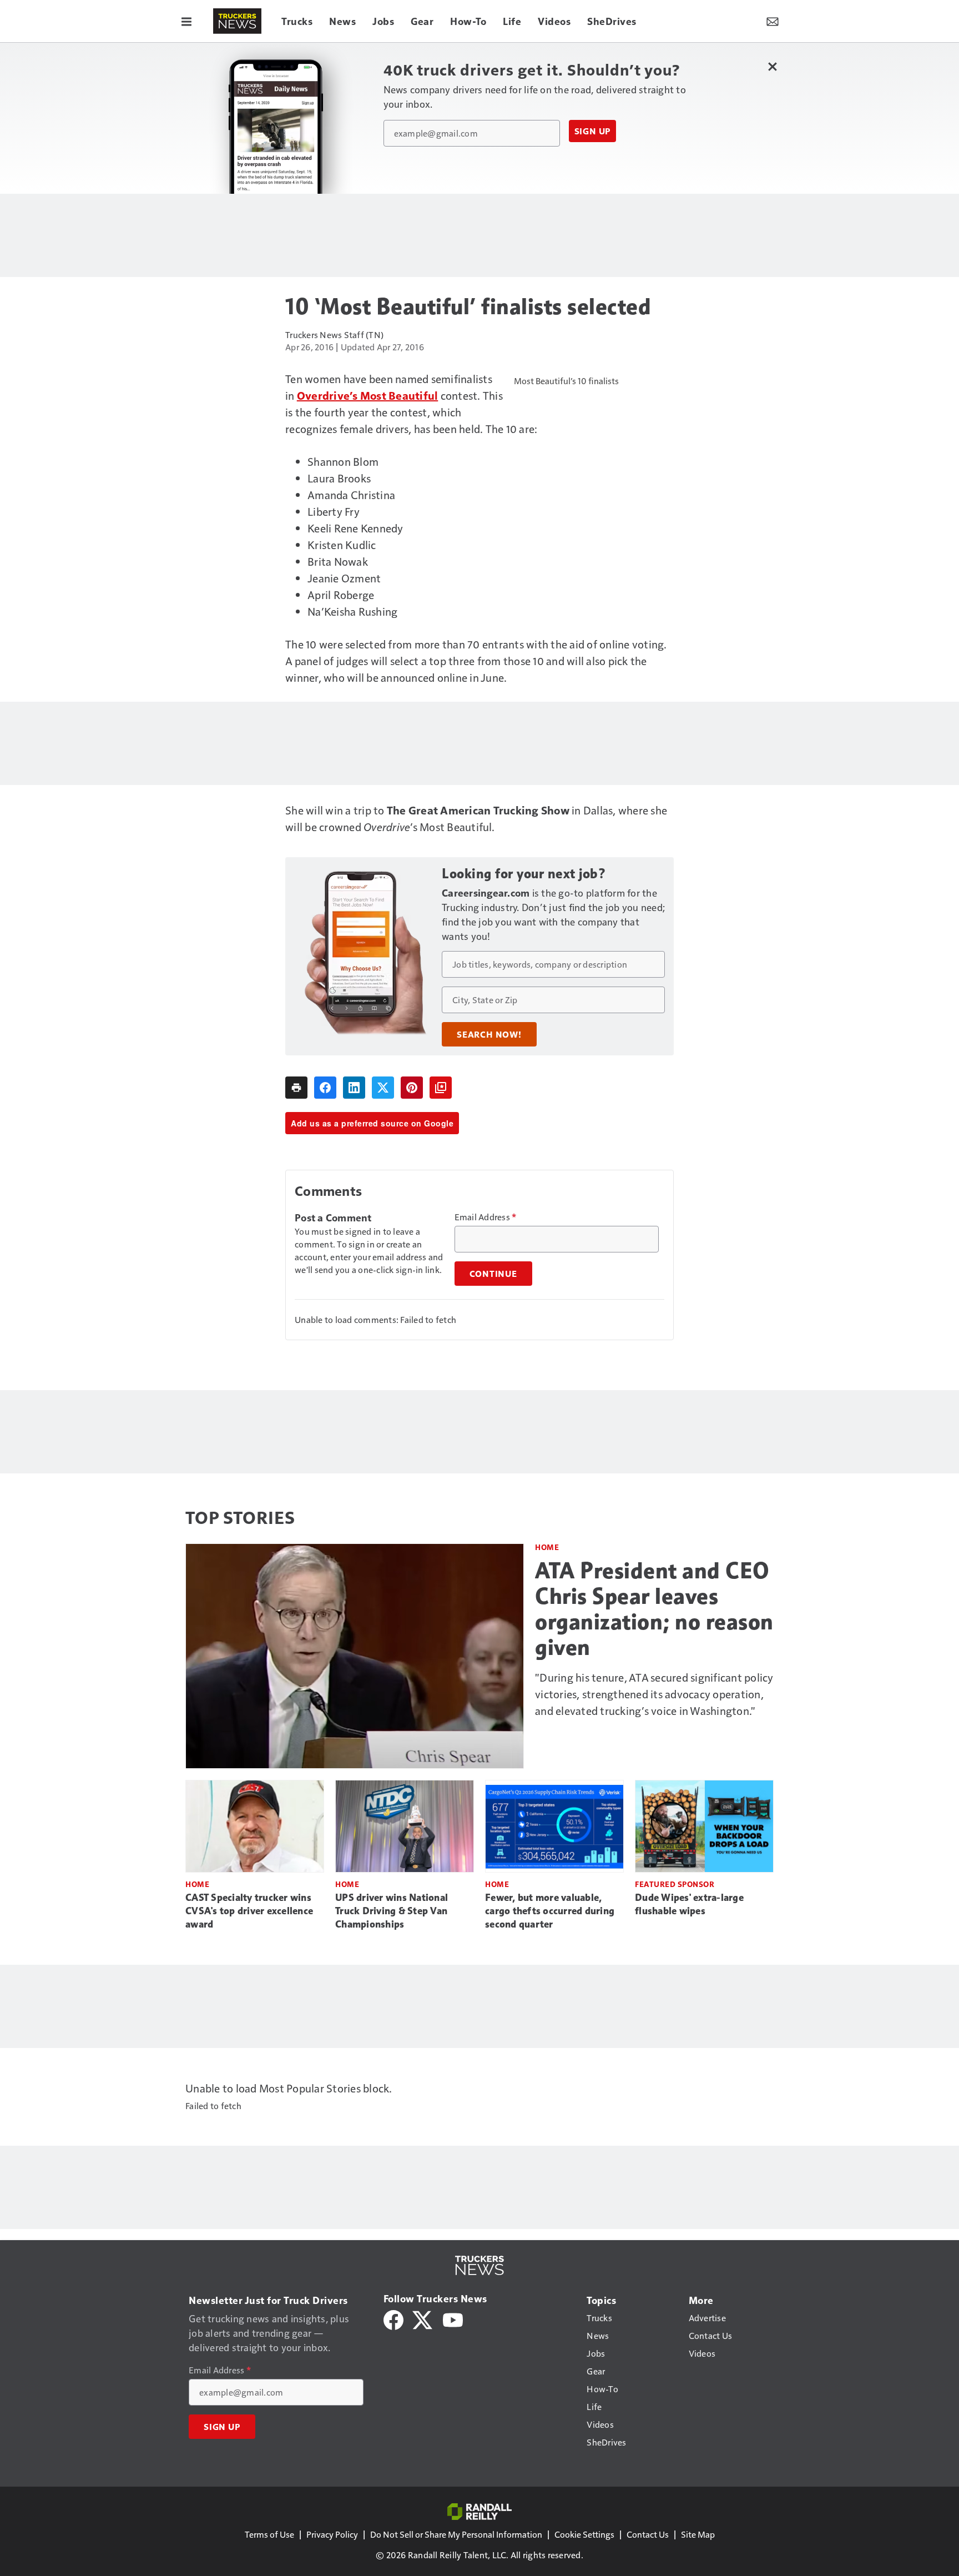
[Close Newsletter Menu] (772, 66)
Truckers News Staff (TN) (334, 334)
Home (547, 1547)
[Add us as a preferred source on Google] (441, 1088)
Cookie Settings (584, 2534)
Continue (493, 1274)
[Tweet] (383, 1088)
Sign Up (593, 131)
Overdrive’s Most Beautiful (368, 395)
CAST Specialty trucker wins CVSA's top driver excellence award (249, 1911)
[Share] (325, 1088)
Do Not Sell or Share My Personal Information (456, 2534)
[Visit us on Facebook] (393, 2319)
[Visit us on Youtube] (453, 2319)
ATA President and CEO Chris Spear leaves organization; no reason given (654, 1609)
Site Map (698, 2534)
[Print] (296, 1088)
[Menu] (186, 21)
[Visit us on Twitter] (423, 2319)
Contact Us (648, 2534)
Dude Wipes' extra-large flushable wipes (689, 1904)
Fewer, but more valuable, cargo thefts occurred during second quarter (550, 1911)
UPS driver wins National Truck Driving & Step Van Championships (392, 1911)
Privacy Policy (332, 2534)
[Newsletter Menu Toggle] (773, 21)
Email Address (486, 1217)
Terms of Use (269, 2534)
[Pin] (412, 1088)
